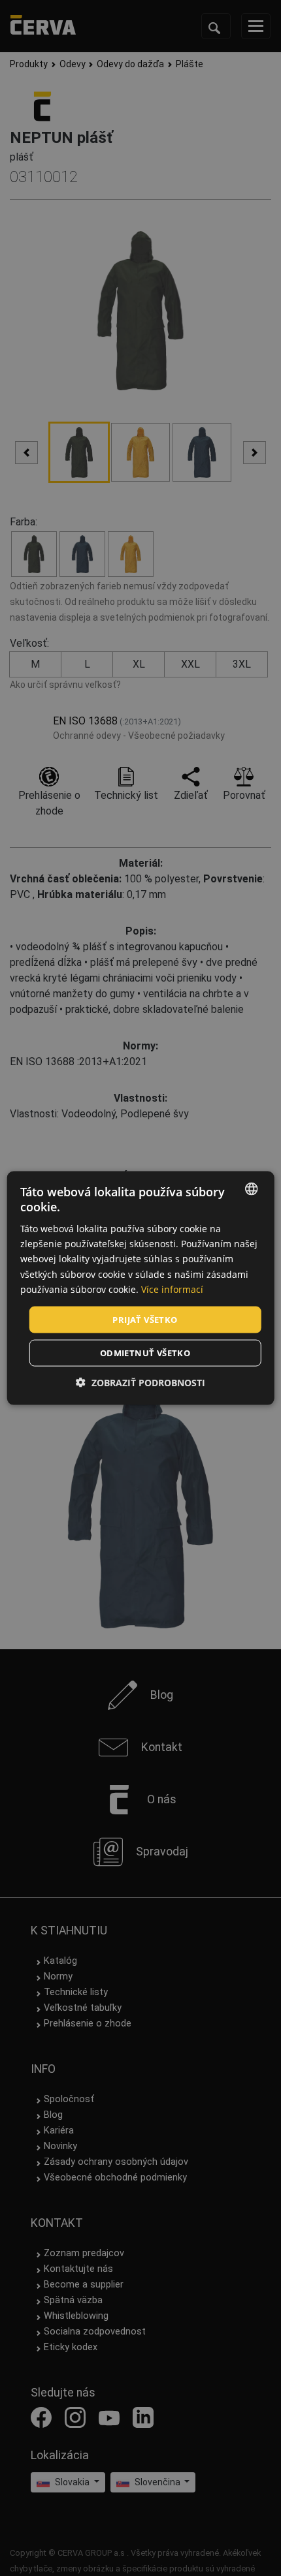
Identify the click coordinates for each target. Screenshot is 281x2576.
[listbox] (251, 1188)
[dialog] (141, 1288)
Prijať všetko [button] (145, 1319)
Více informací (172, 1289)
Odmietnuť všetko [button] (145, 1353)
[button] (140, 1383)
